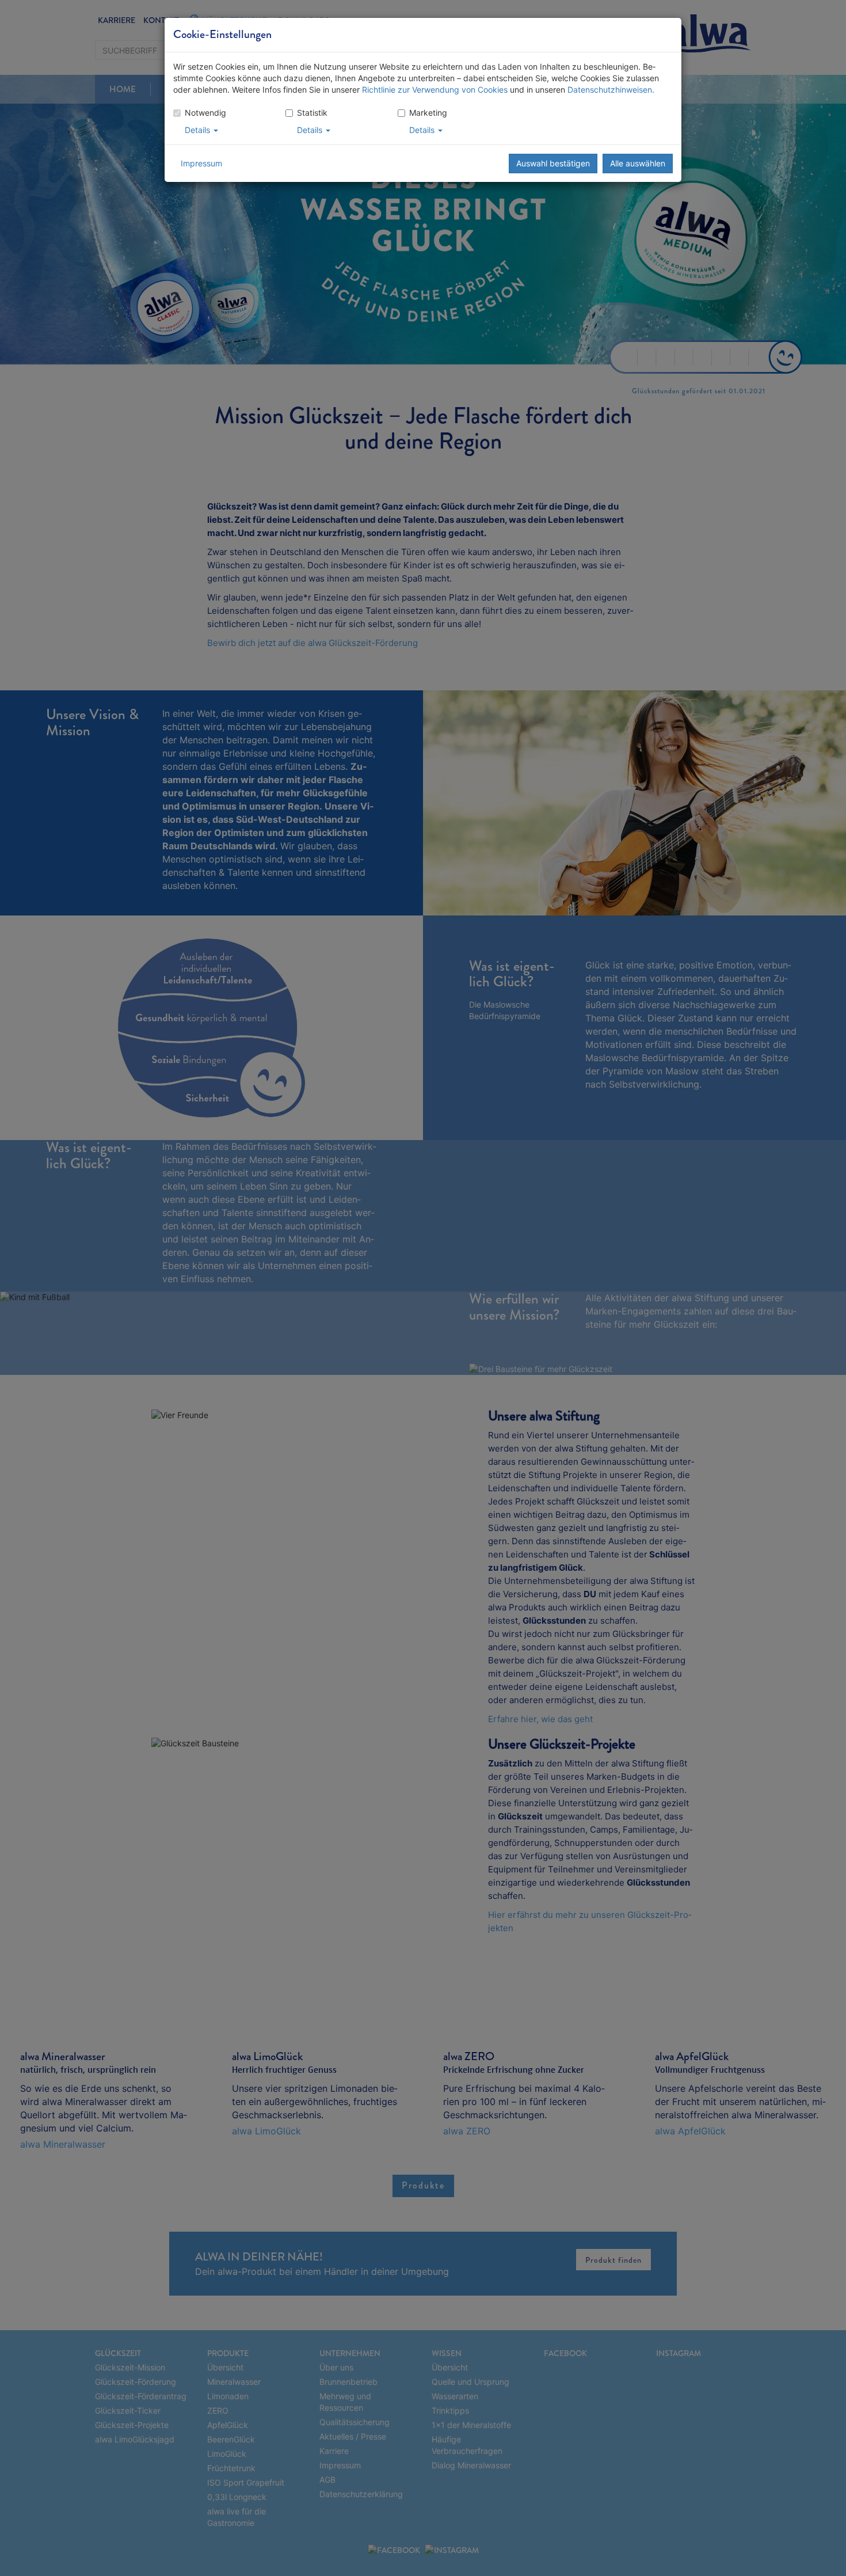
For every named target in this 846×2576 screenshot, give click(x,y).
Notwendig (205, 113)
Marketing (428, 113)
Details (199, 130)
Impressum (201, 163)
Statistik (312, 113)
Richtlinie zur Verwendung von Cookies (435, 90)
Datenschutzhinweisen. (611, 90)
